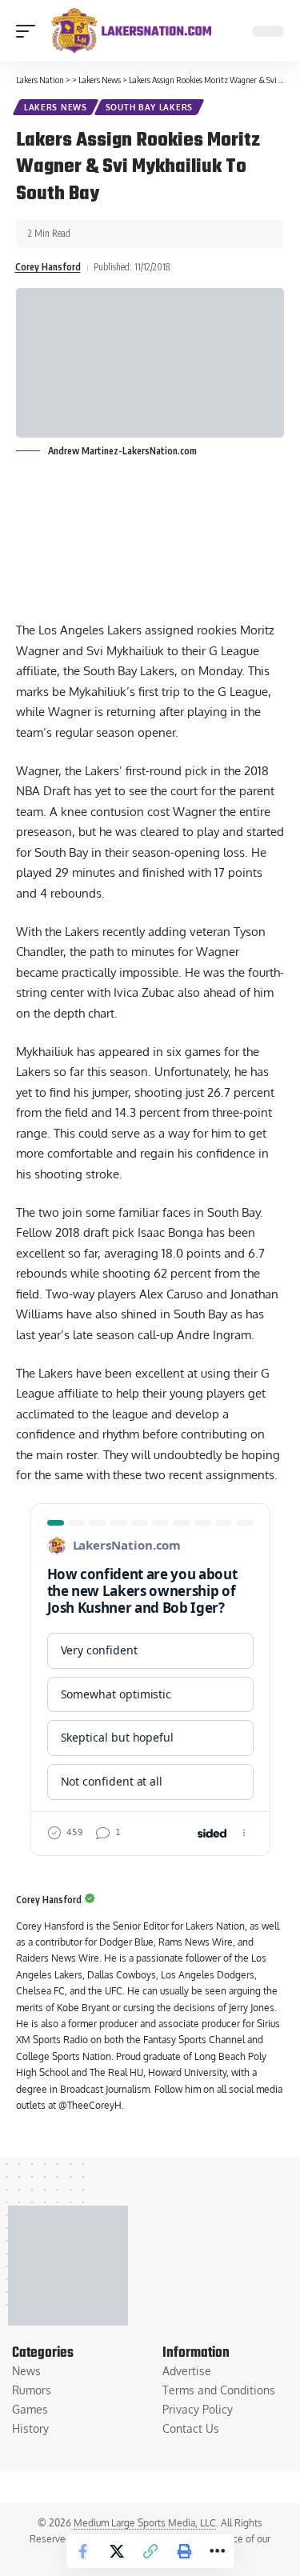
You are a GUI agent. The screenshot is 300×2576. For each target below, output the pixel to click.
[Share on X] (117, 2551)
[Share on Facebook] (83, 2551)
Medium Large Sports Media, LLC (145, 2523)
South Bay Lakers (149, 107)
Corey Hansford (48, 267)
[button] (30, 31)
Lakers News (56, 107)
